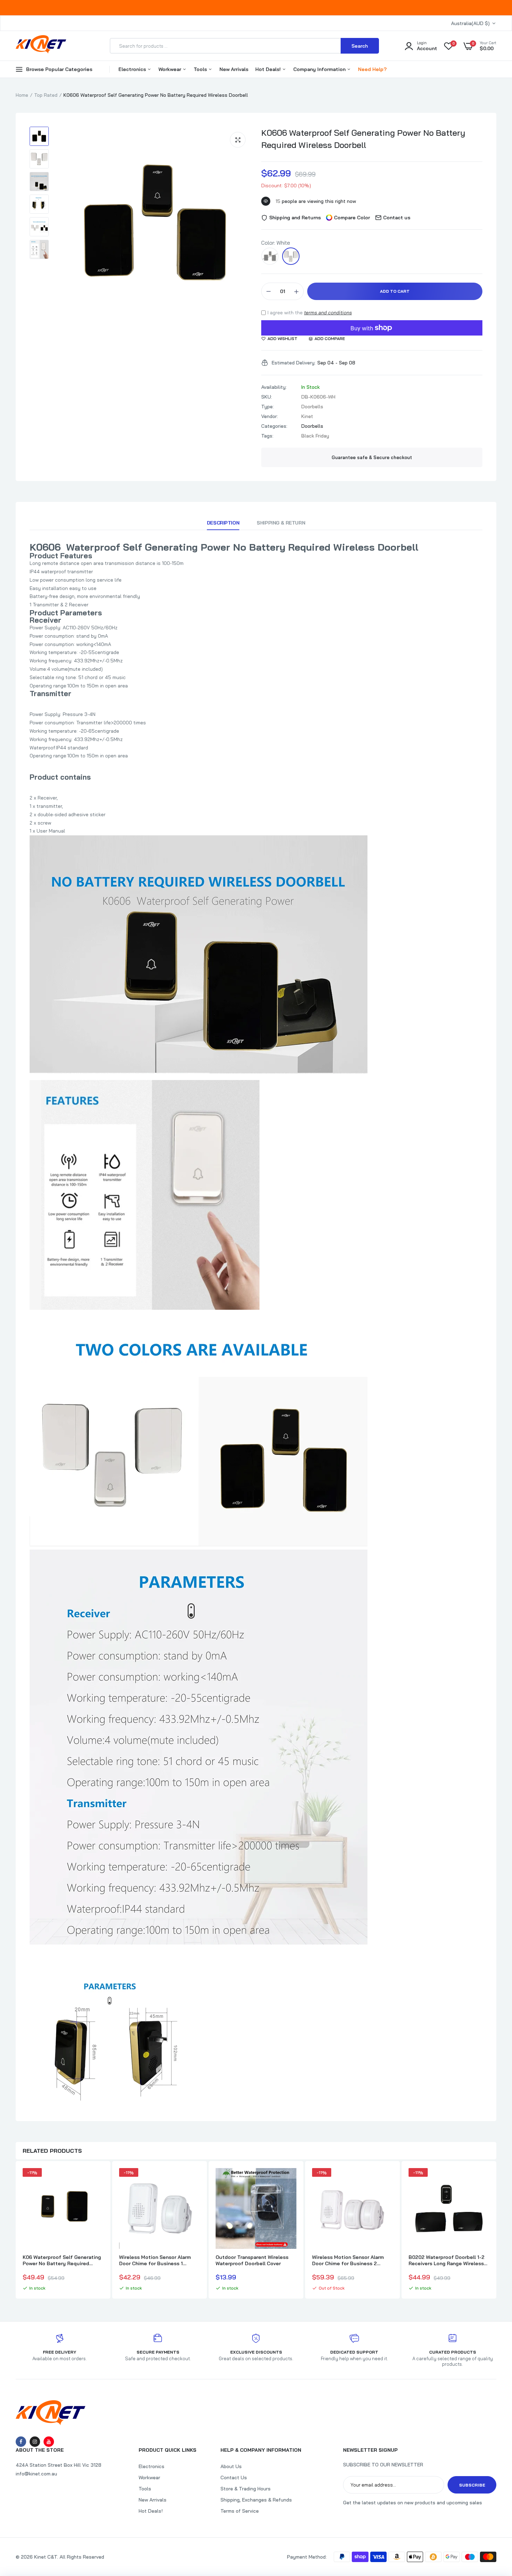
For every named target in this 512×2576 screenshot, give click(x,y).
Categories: (274, 426)
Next (496, 2231)
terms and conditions (328, 313)
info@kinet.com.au (36, 2474)
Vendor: (270, 416)
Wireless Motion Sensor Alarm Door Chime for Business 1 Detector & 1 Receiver (155, 2260)
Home (22, 95)
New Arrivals (234, 69)
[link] (97, 2180)
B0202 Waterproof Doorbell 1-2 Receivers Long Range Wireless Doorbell (447, 2260)
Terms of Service (240, 2511)
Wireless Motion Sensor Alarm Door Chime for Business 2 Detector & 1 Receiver (348, 2260)
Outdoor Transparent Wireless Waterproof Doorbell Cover (252, 2260)
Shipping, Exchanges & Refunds (256, 2500)
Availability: (274, 387)
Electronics (133, 69)
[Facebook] (21, 2442)
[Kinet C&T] (41, 46)
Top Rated (46, 95)
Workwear (170, 69)
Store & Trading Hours (246, 2489)
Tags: (267, 436)
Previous (16, 2231)
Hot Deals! (269, 69)
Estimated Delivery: (294, 363)
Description (223, 523)
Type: (267, 407)
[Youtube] (49, 2442)
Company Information (320, 69)
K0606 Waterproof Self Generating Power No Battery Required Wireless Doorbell (363, 139)
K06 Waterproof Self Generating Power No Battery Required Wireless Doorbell (62, 2260)
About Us (231, 2466)
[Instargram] (35, 2442)
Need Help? (372, 69)
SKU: (267, 397)
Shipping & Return (281, 523)
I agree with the (310, 313)
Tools (201, 69)
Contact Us (234, 2477)
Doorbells (312, 426)
